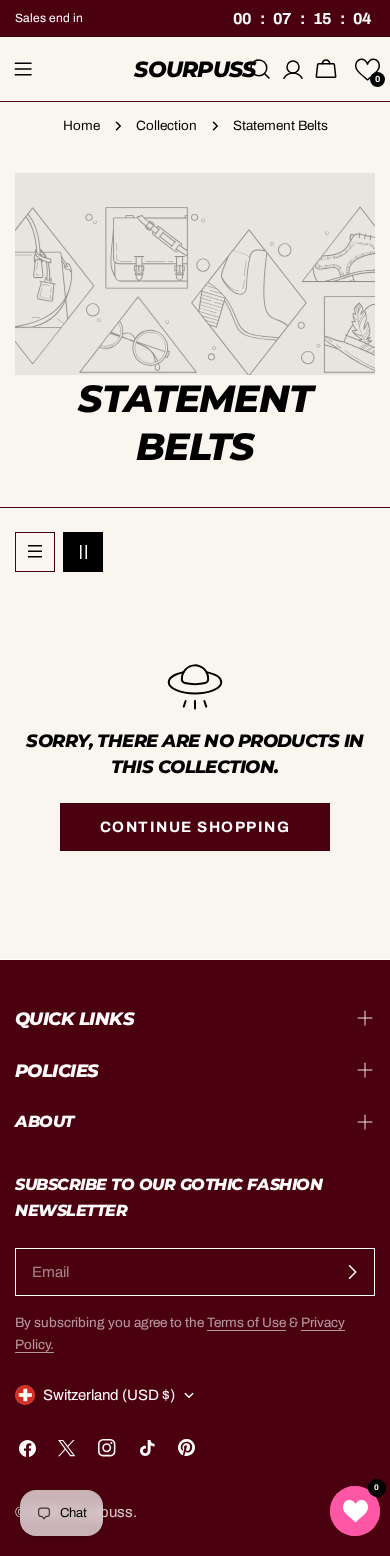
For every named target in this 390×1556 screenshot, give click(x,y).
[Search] (260, 69)
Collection (166, 125)
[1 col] (35, 552)
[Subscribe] (352, 1272)
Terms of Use (246, 1322)
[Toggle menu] (23, 69)
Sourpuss (195, 69)
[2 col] (83, 552)
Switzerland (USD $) (109, 1395)
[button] (367, 69)
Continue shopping (195, 827)
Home (81, 125)
